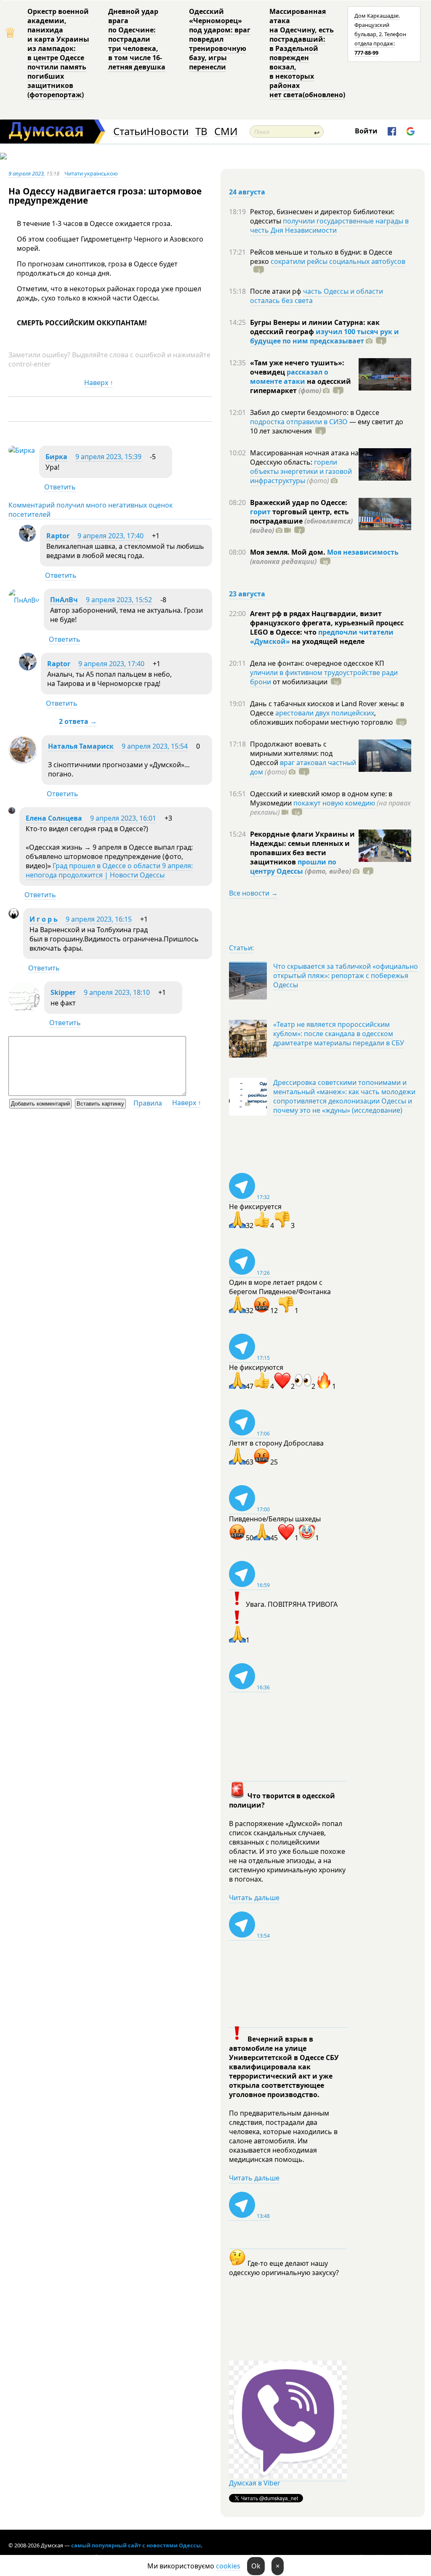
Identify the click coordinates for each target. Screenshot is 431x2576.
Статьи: (241, 948)
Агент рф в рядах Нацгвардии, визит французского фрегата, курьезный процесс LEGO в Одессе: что (327, 623)
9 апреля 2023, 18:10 (117, 992)
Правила (148, 1103)
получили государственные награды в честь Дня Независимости (329, 226)
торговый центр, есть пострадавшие (301, 521)
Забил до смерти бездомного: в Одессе (315, 412)
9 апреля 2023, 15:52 (119, 600)
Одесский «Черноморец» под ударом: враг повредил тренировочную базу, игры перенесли (220, 39)
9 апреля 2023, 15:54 (155, 746)
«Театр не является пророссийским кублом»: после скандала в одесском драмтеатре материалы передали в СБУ (339, 1034)
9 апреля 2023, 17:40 (110, 536)
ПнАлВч (64, 600)
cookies (228, 2566)
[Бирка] (22, 450)
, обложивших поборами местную (321, 718)
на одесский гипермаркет (301, 386)
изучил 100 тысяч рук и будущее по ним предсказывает (325, 336)
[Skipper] (24, 1010)
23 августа (247, 594)
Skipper (63, 992)
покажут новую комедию (334, 803)
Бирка (56, 457)
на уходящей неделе (327, 641)
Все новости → (253, 893)
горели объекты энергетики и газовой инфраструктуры (301, 471)
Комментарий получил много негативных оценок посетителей (90, 510)
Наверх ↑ (99, 383)
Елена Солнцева (54, 818)
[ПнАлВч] (24, 600)
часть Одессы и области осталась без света (317, 296)
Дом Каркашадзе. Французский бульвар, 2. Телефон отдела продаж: (380, 34)
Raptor (58, 536)
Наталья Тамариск (81, 746)
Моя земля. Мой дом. (289, 552)
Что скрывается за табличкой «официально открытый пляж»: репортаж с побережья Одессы (346, 976)
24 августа (247, 192)
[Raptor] (27, 539)
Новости (168, 132)
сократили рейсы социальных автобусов (338, 261)
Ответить (60, 487)
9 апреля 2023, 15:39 (108, 457)
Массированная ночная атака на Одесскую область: (304, 457)
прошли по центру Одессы (293, 867)
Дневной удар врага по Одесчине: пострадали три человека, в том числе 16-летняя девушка (137, 39)
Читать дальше (254, 1898)
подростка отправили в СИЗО (299, 422)
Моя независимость (363, 552)
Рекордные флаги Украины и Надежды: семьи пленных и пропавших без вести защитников (302, 848)
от (299, 682)
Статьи (130, 132)
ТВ (201, 132)
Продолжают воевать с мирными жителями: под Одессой (291, 753)
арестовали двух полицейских (325, 713)
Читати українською (91, 173)
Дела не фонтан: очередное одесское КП (317, 663)
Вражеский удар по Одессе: (299, 502)
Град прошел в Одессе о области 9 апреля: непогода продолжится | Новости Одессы (109, 870)
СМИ (226, 132)
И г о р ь (44, 919)
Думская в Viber (255, 2483)
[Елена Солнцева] (12, 811)
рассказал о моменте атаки (289, 377)
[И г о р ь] (14, 916)
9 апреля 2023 (26, 173)
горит (260, 512)
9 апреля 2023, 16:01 (123, 818)
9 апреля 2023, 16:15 (99, 919)
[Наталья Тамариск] (23, 762)
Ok (256, 2566)
